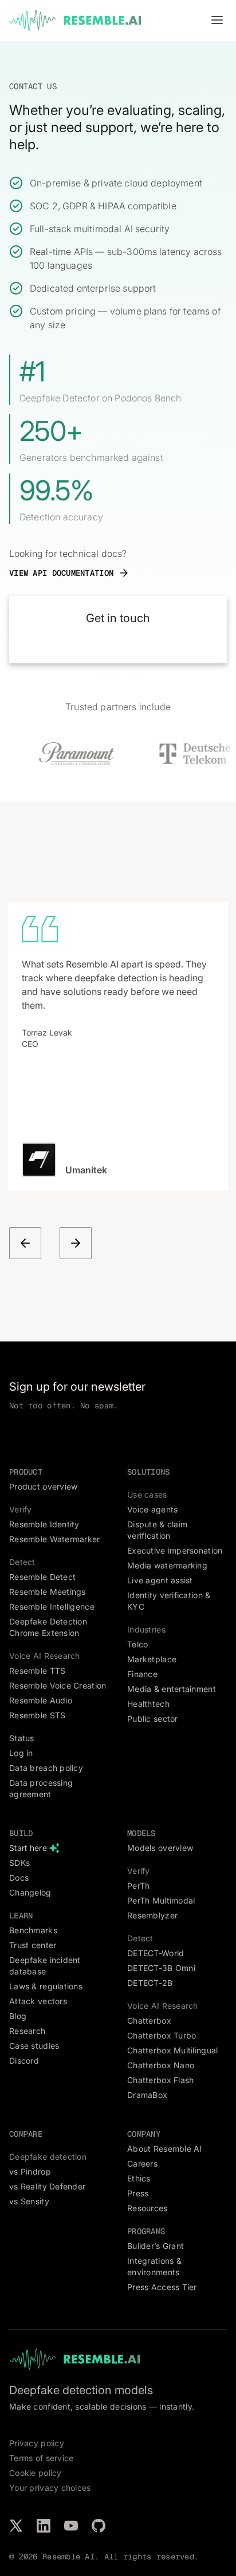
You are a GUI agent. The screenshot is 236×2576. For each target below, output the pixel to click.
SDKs (19, 1863)
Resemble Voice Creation (58, 1685)
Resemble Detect (42, 1577)
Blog (18, 2016)
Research (27, 2031)
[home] (75, 21)
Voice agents (152, 1509)
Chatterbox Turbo (162, 2035)
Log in (21, 1753)
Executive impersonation (175, 1550)
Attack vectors (38, 2001)
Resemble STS (37, 1715)
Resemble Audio (41, 1700)
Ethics (139, 2178)
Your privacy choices (50, 2488)
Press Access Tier (162, 2287)
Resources (147, 2208)
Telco (137, 1644)
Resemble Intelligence (52, 1606)
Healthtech (148, 1704)
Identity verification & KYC (169, 1601)
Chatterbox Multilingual (172, 2050)
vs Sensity (29, 2201)
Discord (24, 2061)
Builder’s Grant (156, 2246)
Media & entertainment (172, 1689)
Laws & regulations (46, 1986)
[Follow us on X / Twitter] (16, 2526)
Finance (142, 1674)
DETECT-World (156, 1953)
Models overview (160, 1848)
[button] (217, 21)
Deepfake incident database (45, 1966)
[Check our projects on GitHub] (99, 2526)
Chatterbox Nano (161, 2065)
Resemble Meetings (48, 1592)
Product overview (43, 1486)
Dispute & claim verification (157, 1530)
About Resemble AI (165, 2149)
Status (22, 1738)
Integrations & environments (154, 2266)
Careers (142, 2163)
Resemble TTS (37, 1671)
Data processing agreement (41, 1788)
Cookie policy (36, 2473)
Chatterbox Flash (160, 2080)
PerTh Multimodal (161, 1900)
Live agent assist (160, 1580)
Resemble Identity (44, 1524)
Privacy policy (37, 2443)
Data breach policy (46, 1768)
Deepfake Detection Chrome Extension (48, 1627)
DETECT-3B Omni (161, 1968)
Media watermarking (167, 1565)
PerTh (138, 1886)
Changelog (30, 1892)
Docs (19, 1878)
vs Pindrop (30, 2171)
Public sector (153, 1719)
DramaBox (147, 2095)
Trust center (33, 1945)
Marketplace (152, 1659)
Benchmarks (33, 1930)
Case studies (34, 2046)
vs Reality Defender (47, 2186)
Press (138, 2193)
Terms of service (41, 2458)
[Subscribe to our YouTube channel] (71, 2526)
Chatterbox (149, 2020)
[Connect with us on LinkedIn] (44, 2526)
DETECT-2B (150, 1983)
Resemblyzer (152, 1915)
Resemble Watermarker (55, 1539)
